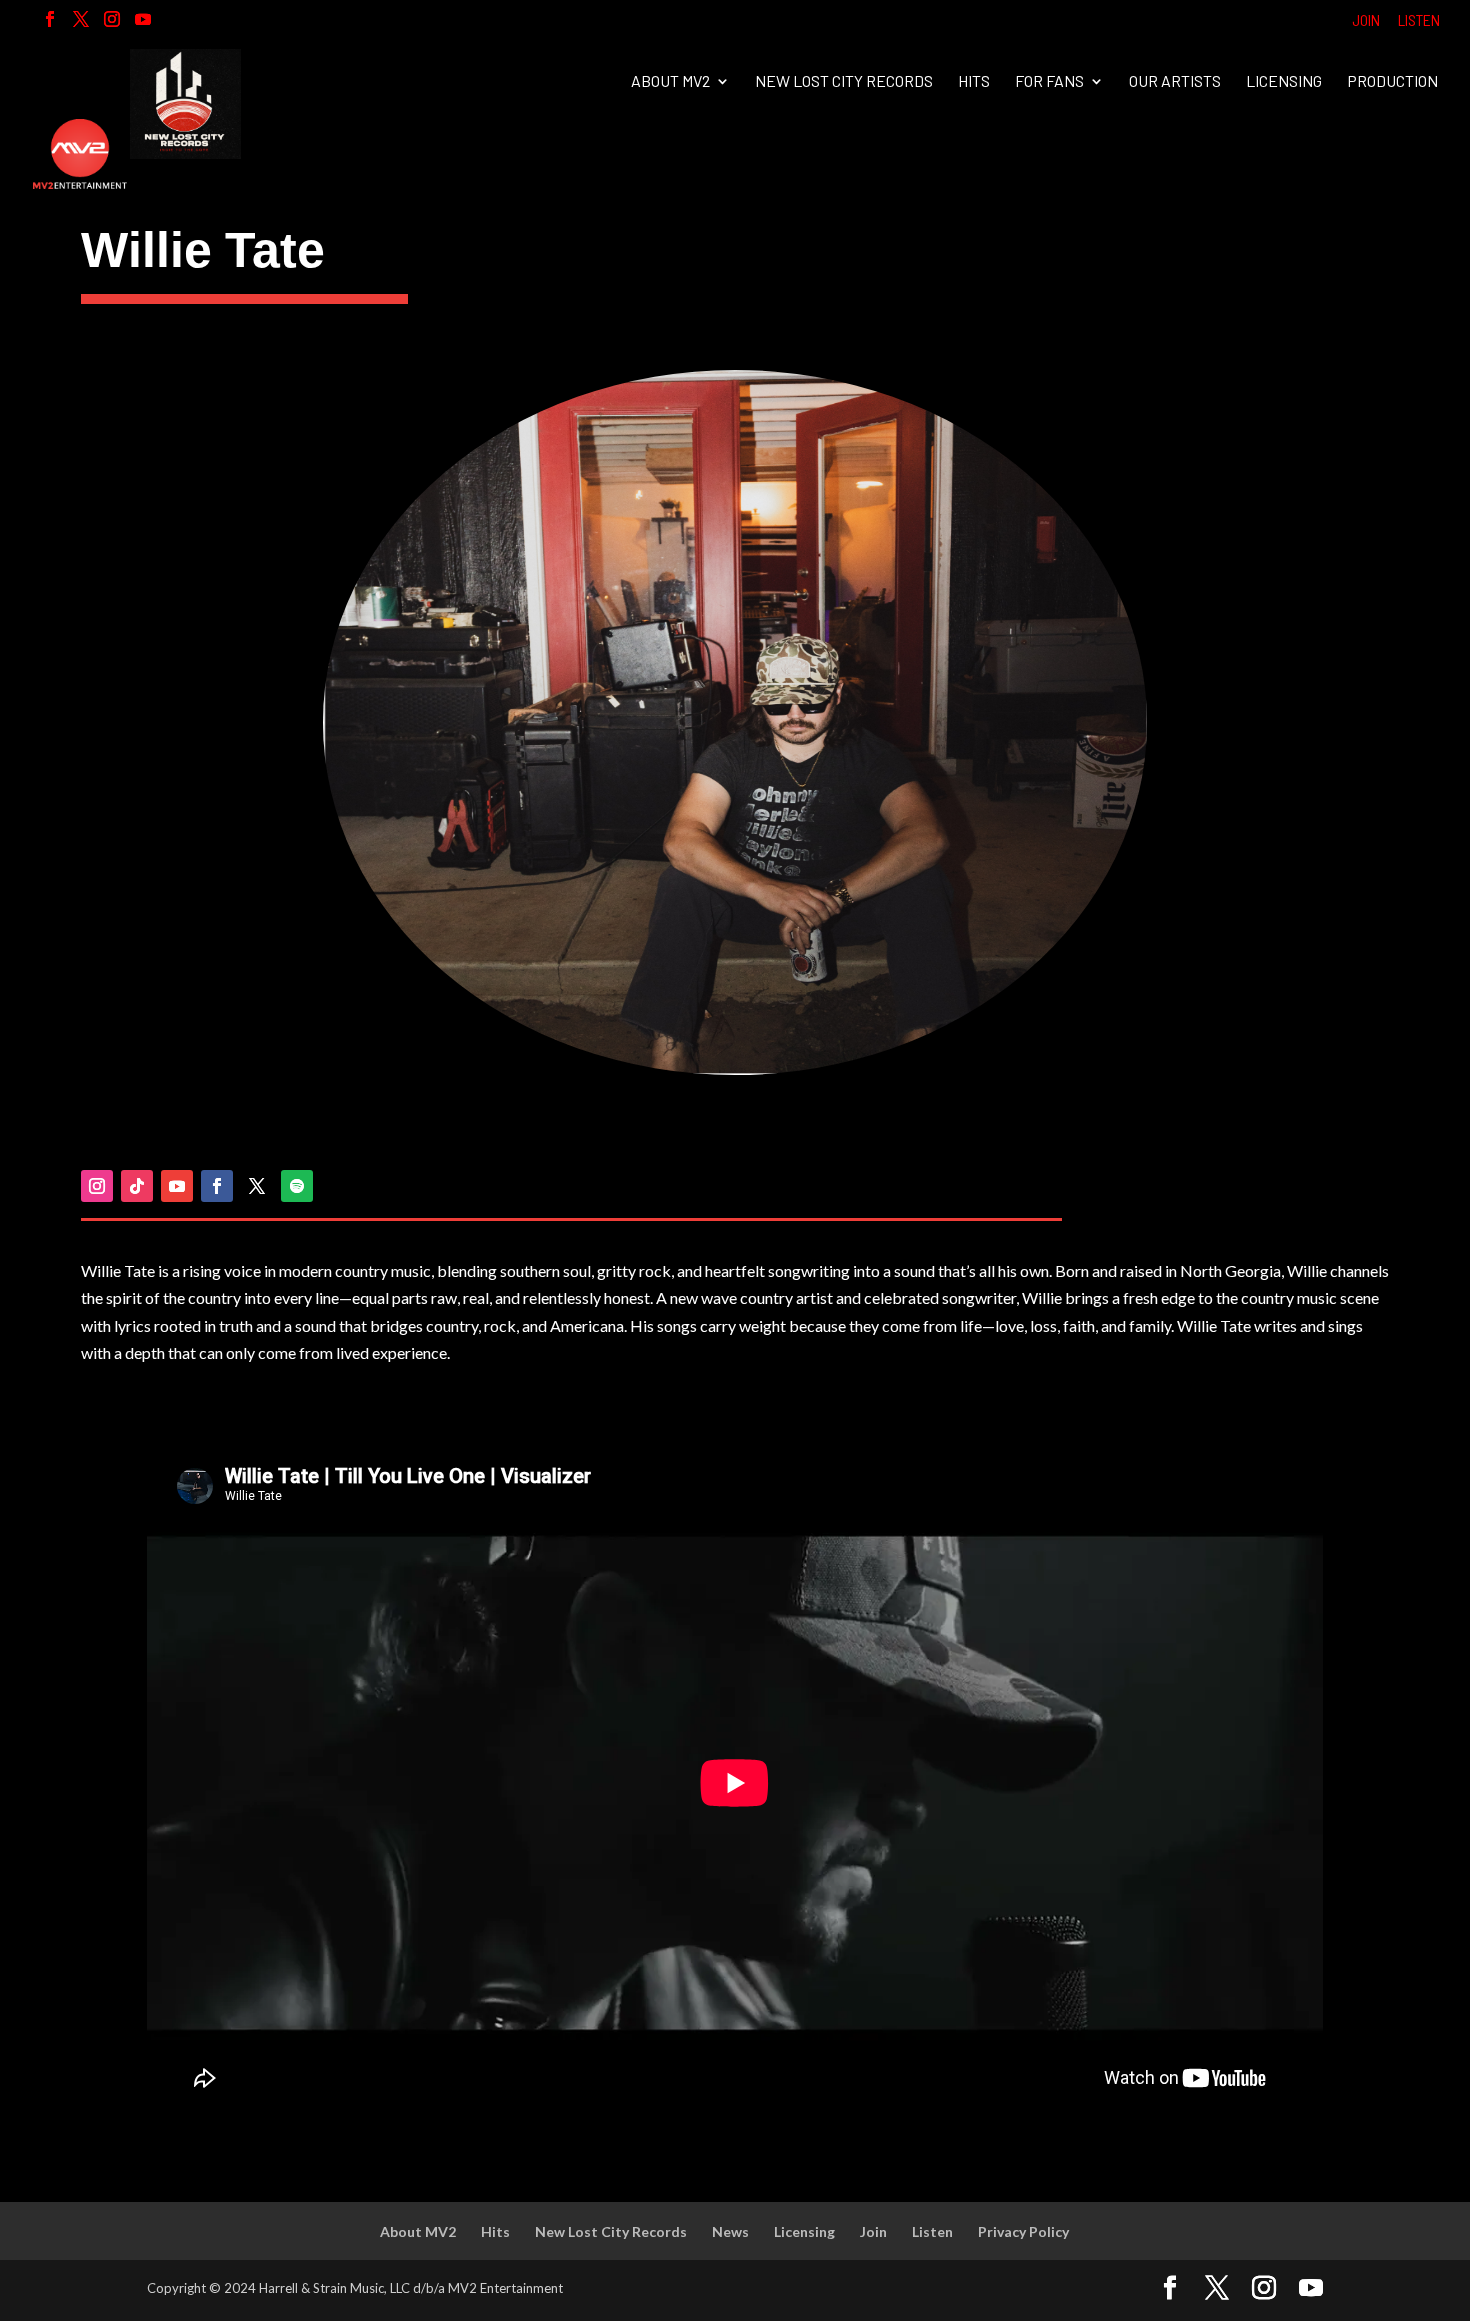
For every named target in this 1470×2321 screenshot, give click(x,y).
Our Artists (1175, 82)
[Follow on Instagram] (97, 1186)
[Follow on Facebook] (217, 1186)
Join (1366, 20)
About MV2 (670, 82)
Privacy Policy (1023, 2231)
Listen (1419, 20)
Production (1392, 82)
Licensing (1284, 82)
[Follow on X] (257, 1186)
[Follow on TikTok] (137, 1186)
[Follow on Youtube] (177, 1186)
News (730, 2231)
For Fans (1049, 82)
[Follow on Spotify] (297, 1186)
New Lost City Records (844, 82)
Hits (974, 82)
